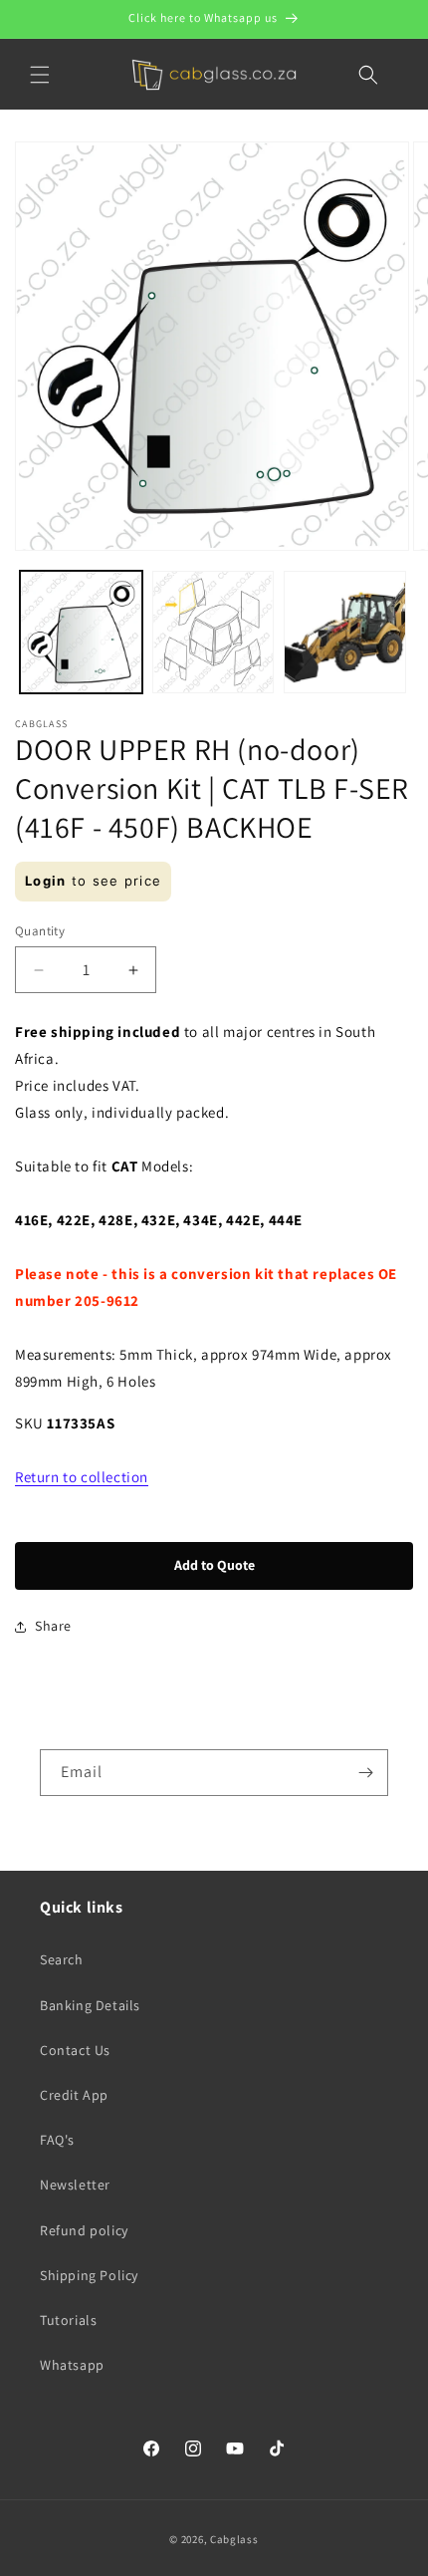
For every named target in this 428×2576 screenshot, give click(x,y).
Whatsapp (72, 2365)
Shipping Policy (89, 2275)
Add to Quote (214, 1565)
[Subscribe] (365, 1773)
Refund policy (84, 2230)
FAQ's (57, 2140)
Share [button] (53, 1626)
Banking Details (90, 2005)
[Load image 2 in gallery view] (214, 632)
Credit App (74, 2095)
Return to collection (82, 1477)
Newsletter (75, 2185)
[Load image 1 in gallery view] (81, 632)
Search (62, 1959)
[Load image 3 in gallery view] (345, 632)
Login (46, 881)
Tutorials (68, 2320)
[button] (40, 75)
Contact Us (75, 2050)
